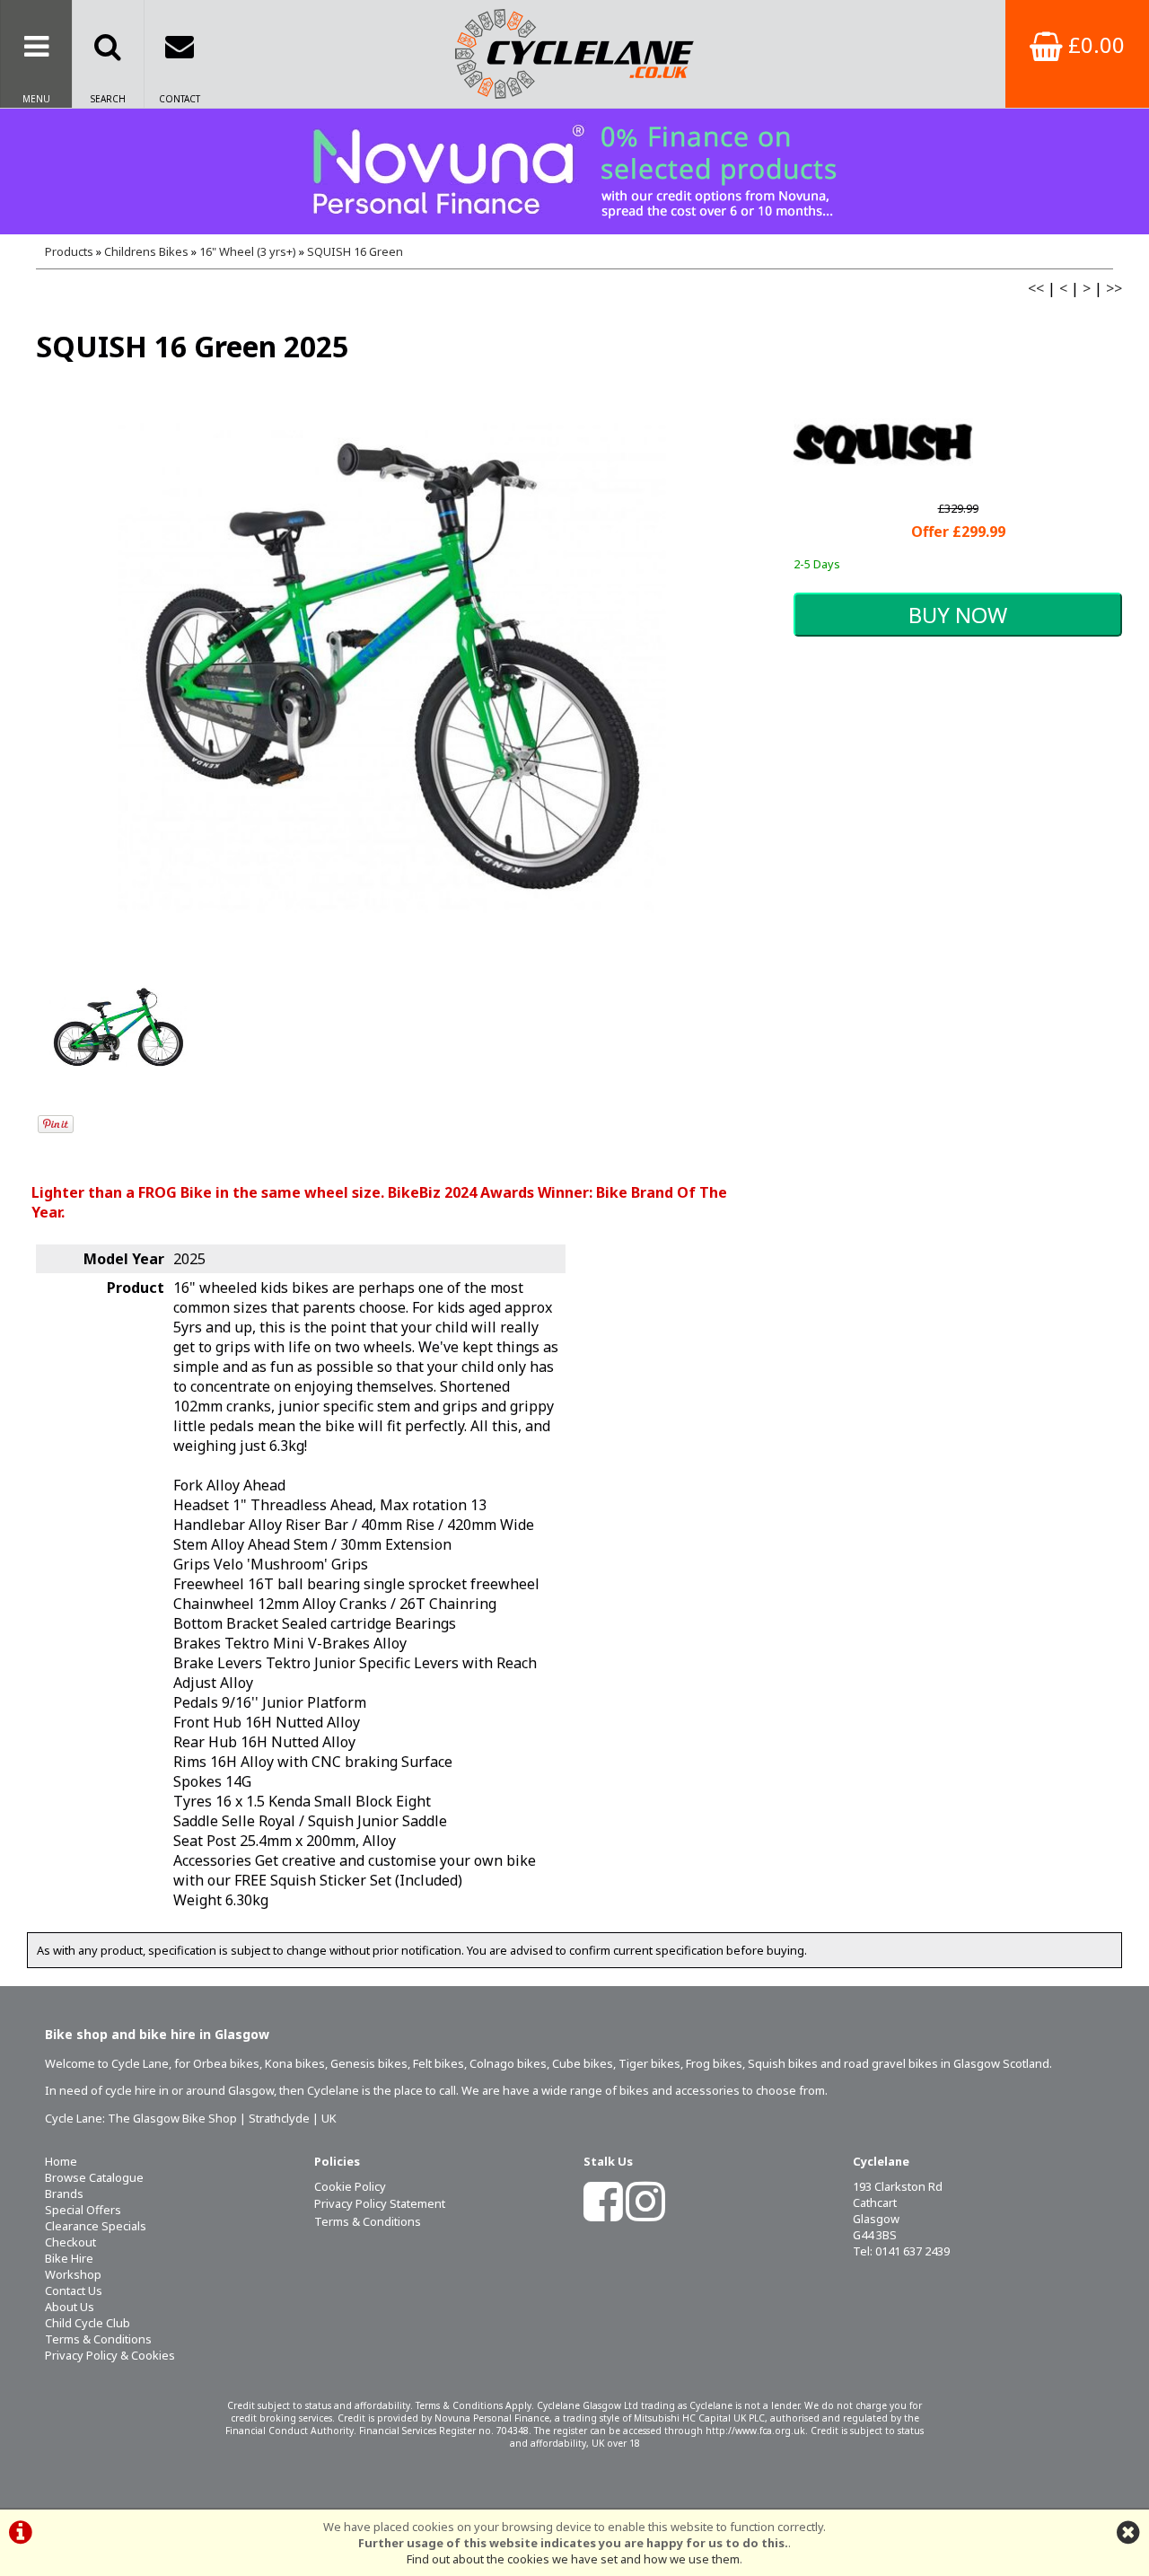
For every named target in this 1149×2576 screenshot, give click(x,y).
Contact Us (74, 2290)
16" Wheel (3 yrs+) (248, 251)
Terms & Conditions (98, 2339)
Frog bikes (714, 2063)
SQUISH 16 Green (355, 251)
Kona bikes (295, 2063)
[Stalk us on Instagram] (645, 2213)
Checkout (70, 2242)
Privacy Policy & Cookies (110, 2355)
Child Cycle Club (88, 2323)
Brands (64, 2194)
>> (1114, 288)
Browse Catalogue (94, 2177)
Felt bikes (439, 2063)
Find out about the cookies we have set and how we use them (573, 2559)
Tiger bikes (649, 2063)
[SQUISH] (883, 488)
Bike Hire (69, 2258)
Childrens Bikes (146, 251)
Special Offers (83, 2210)
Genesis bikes (369, 2063)
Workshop (73, 2274)
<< (1036, 288)
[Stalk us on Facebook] (603, 2213)
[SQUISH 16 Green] (392, 668)
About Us (70, 2307)
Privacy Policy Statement (380, 2203)
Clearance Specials (96, 2226)
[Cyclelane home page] (574, 54)
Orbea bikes (226, 2063)
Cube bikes (583, 2063)
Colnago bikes (508, 2063)
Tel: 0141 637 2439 (901, 2251)
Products (69, 251)
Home (61, 2161)
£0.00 (1094, 44)
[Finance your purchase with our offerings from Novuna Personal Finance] (574, 171)
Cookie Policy (350, 2186)
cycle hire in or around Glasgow (189, 2090)
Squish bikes (783, 2063)
